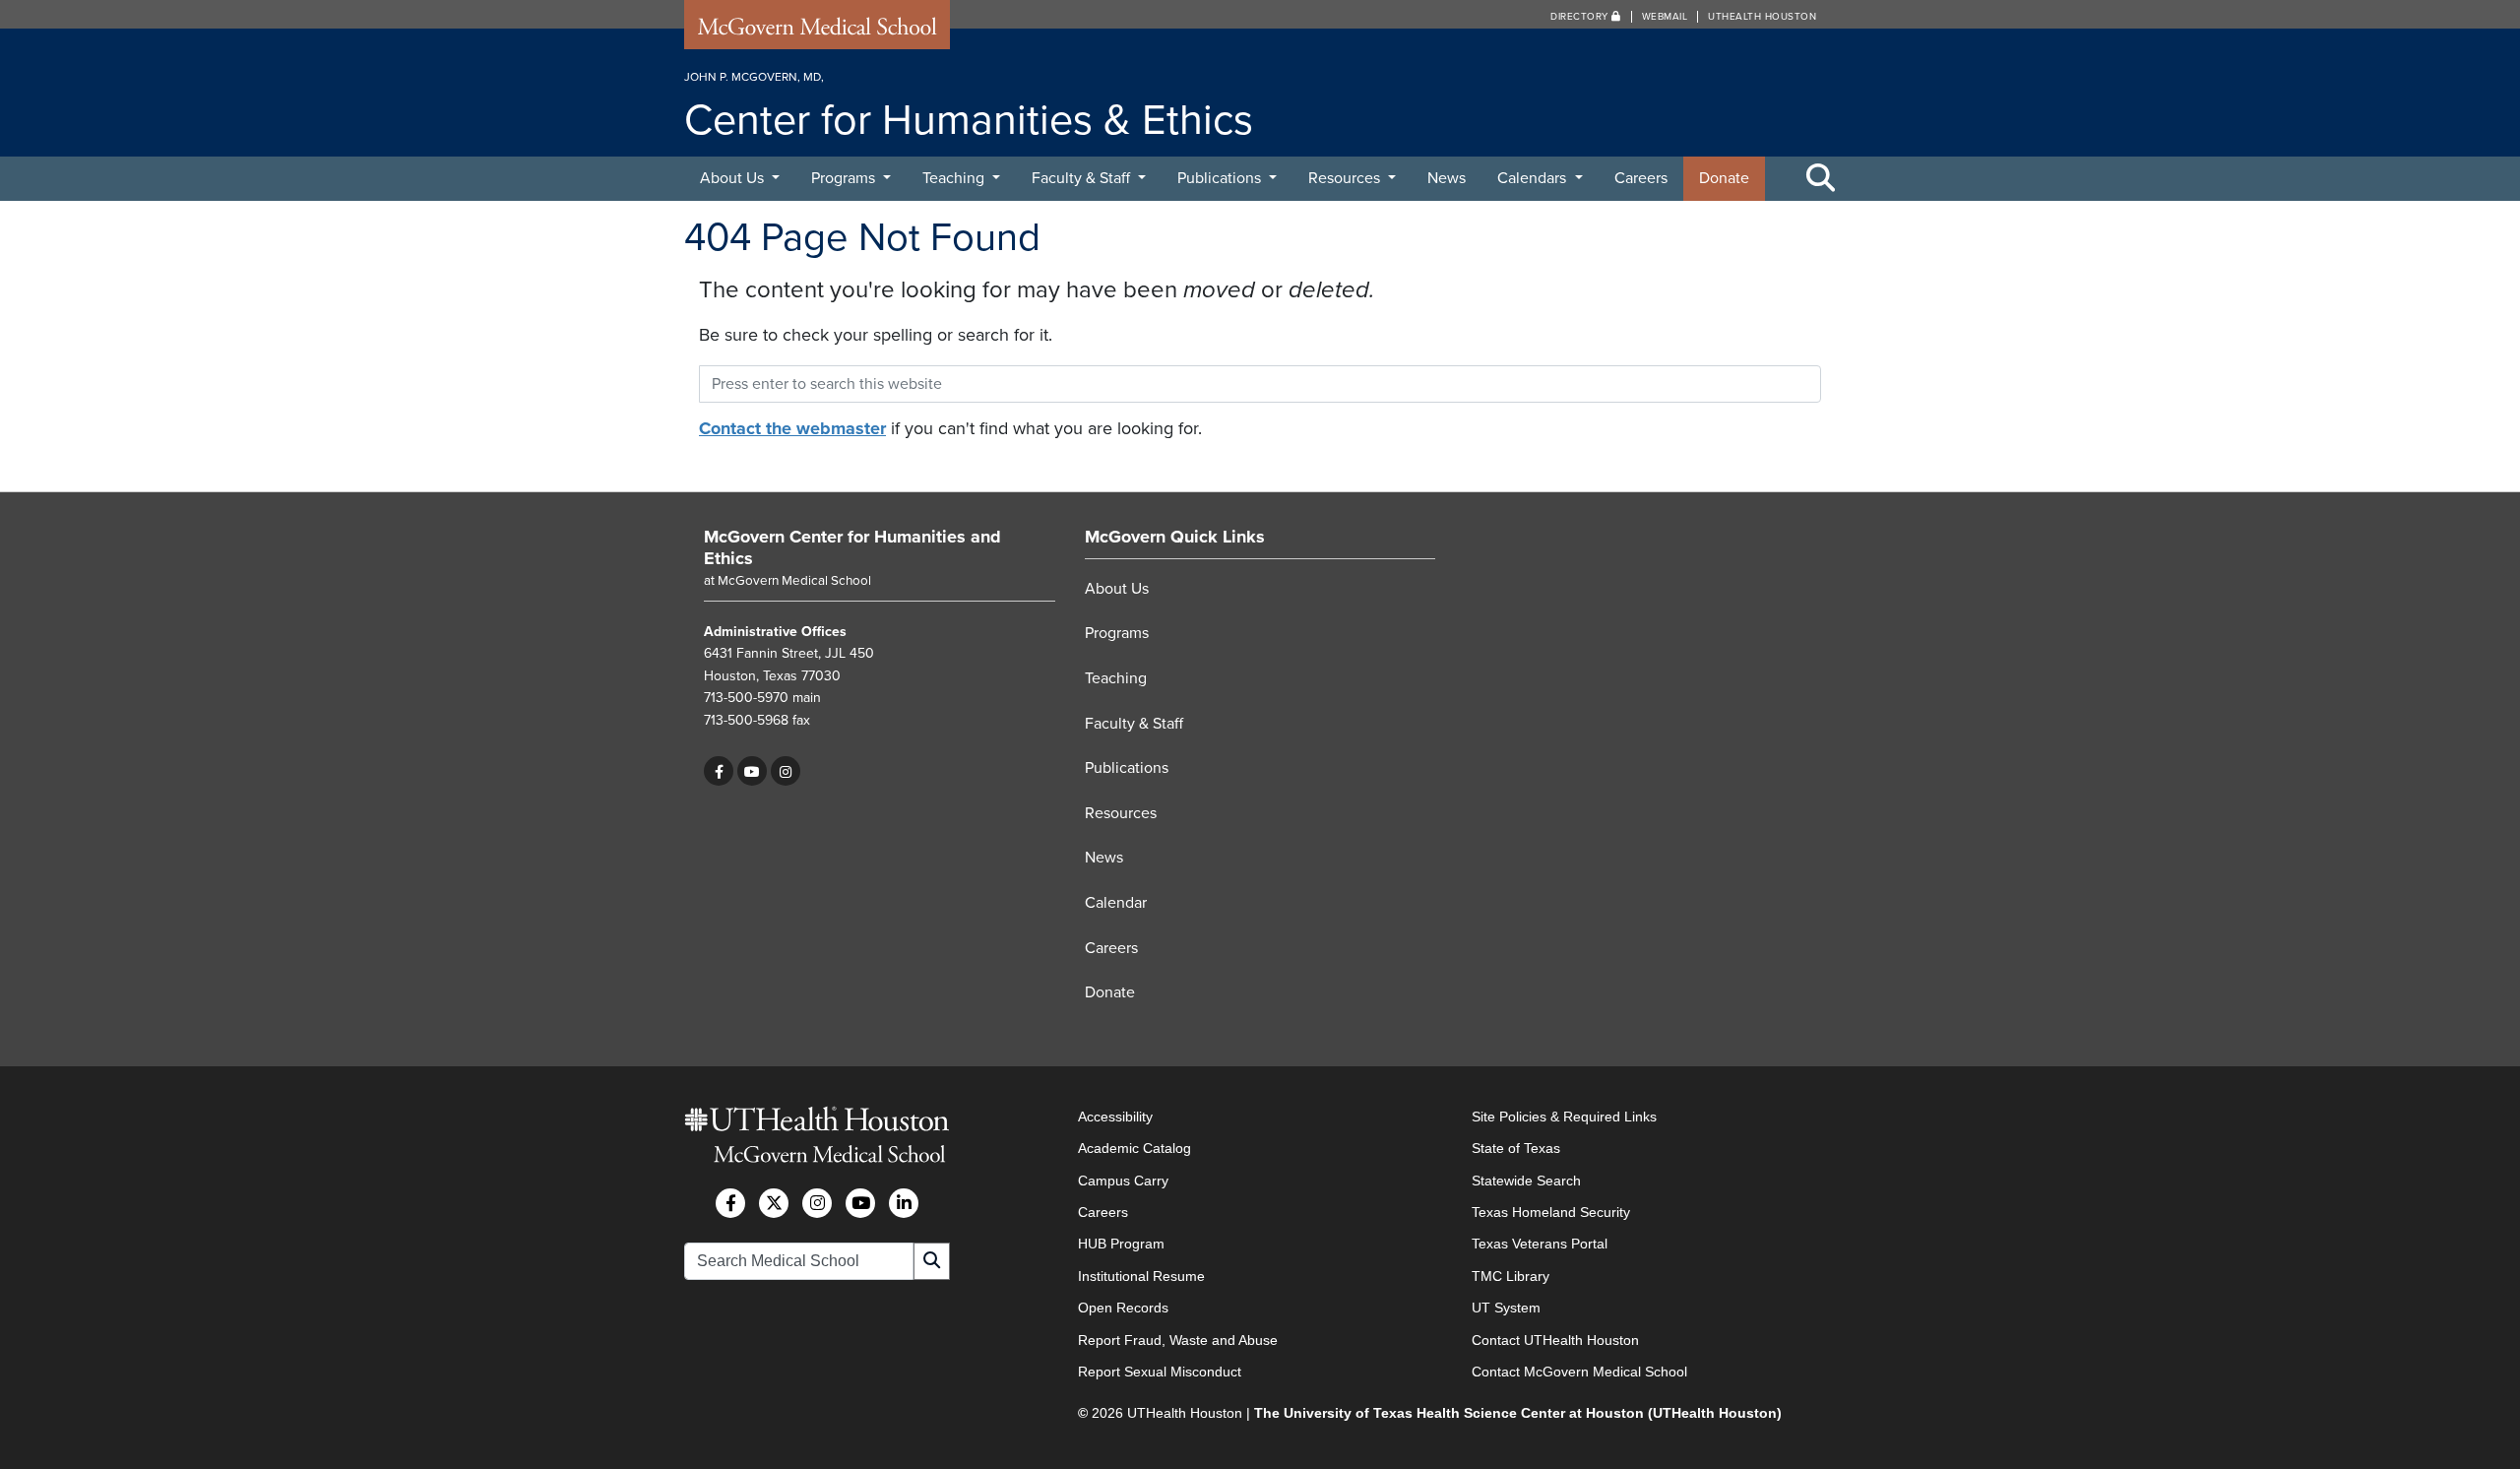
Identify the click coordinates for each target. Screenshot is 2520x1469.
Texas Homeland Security (1551, 1212)
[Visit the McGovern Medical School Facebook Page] (730, 1203)
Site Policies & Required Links (1564, 1117)
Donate (1724, 178)
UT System (1506, 1308)
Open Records (1123, 1308)
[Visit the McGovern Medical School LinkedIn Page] (904, 1203)
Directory (1581, 17)
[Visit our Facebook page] (719, 771)
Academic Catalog (1134, 1148)
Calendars (1534, 178)
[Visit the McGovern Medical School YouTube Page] (860, 1203)
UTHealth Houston (1762, 17)
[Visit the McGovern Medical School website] (817, 32)
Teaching (955, 178)
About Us (734, 178)
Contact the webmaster (792, 428)
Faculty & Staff (1083, 178)
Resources (1346, 178)
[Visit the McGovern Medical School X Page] (774, 1203)
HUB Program (1121, 1244)
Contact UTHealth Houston (1555, 1340)
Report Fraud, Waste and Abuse (1178, 1340)
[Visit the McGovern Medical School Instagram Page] (817, 1203)
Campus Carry (1123, 1181)
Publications (1221, 178)
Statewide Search (1526, 1181)
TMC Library (1511, 1276)
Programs (845, 178)
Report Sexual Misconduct (1160, 1372)
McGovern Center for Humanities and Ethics (852, 547)
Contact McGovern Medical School (1579, 1372)
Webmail (1665, 17)
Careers (1641, 178)
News (1447, 178)
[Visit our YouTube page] (752, 771)
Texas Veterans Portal (1540, 1244)
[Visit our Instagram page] (786, 771)
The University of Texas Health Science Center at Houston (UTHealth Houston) (1518, 1413)
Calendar (1116, 903)
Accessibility (1115, 1117)
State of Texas (1516, 1148)
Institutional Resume (1141, 1276)
